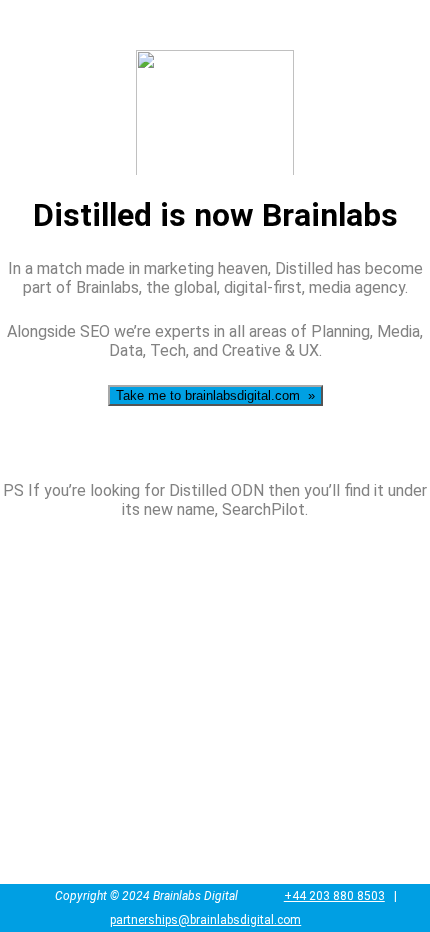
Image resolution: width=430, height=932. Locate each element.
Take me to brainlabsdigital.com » (215, 395)
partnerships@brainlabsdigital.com (205, 920)
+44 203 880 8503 (334, 896)
